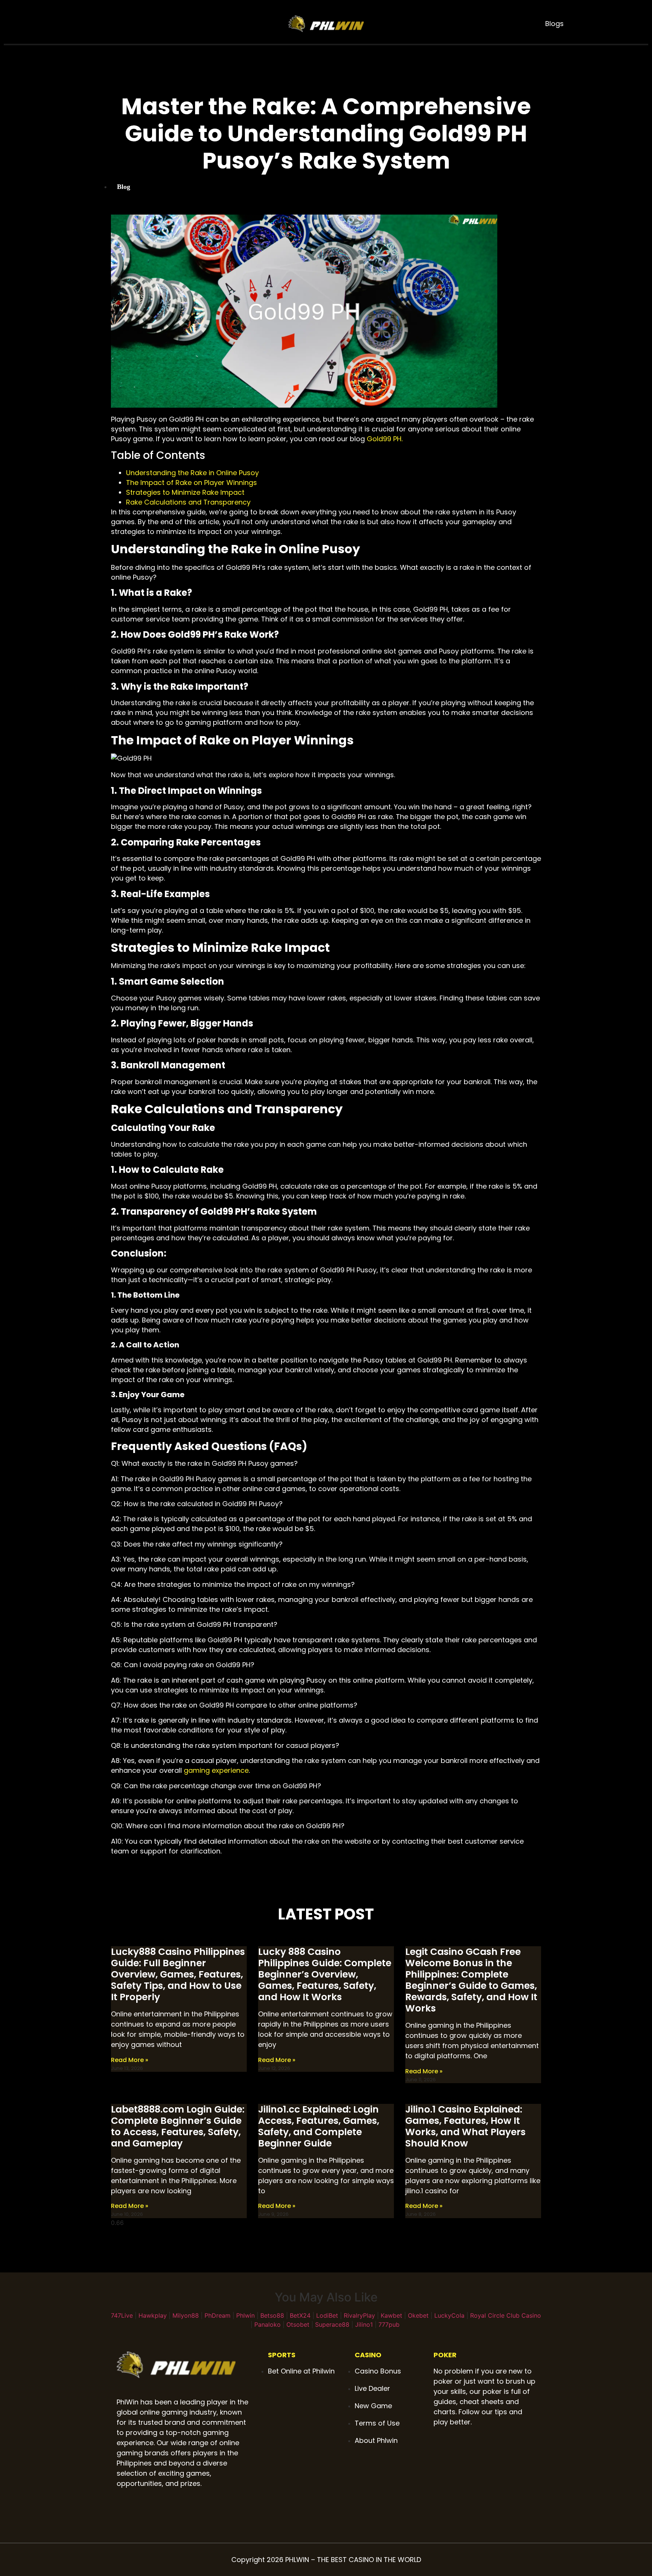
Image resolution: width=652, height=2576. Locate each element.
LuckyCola (449, 2315)
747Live (122, 2315)
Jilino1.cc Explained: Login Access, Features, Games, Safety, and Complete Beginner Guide (319, 2126)
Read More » (130, 2060)
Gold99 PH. (385, 439)
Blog (124, 187)
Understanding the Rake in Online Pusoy (192, 473)
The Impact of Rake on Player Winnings (191, 483)
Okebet (418, 2315)
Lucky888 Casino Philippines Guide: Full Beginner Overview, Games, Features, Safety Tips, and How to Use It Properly (178, 1974)
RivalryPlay (359, 2315)
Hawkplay (153, 2315)
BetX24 (300, 2315)
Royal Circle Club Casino (506, 2315)
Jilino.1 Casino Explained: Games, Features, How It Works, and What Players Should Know (465, 2126)
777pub (389, 2324)
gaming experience (216, 1770)
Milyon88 (186, 2315)
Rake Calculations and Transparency (188, 502)
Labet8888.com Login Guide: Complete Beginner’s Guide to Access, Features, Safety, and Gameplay (178, 2126)
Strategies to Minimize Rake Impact (185, 492)
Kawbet (391, 2315)
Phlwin (245, 2315)
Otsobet (298, 2324)
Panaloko (268, 2324)
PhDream (218, 2315)
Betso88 (272, 2315)
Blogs (554, 24)
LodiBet (327, 2315)
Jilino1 (364, 2324)
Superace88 (332, 2324)
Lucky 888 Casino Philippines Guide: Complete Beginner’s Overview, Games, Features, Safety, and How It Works (325, 1974)
